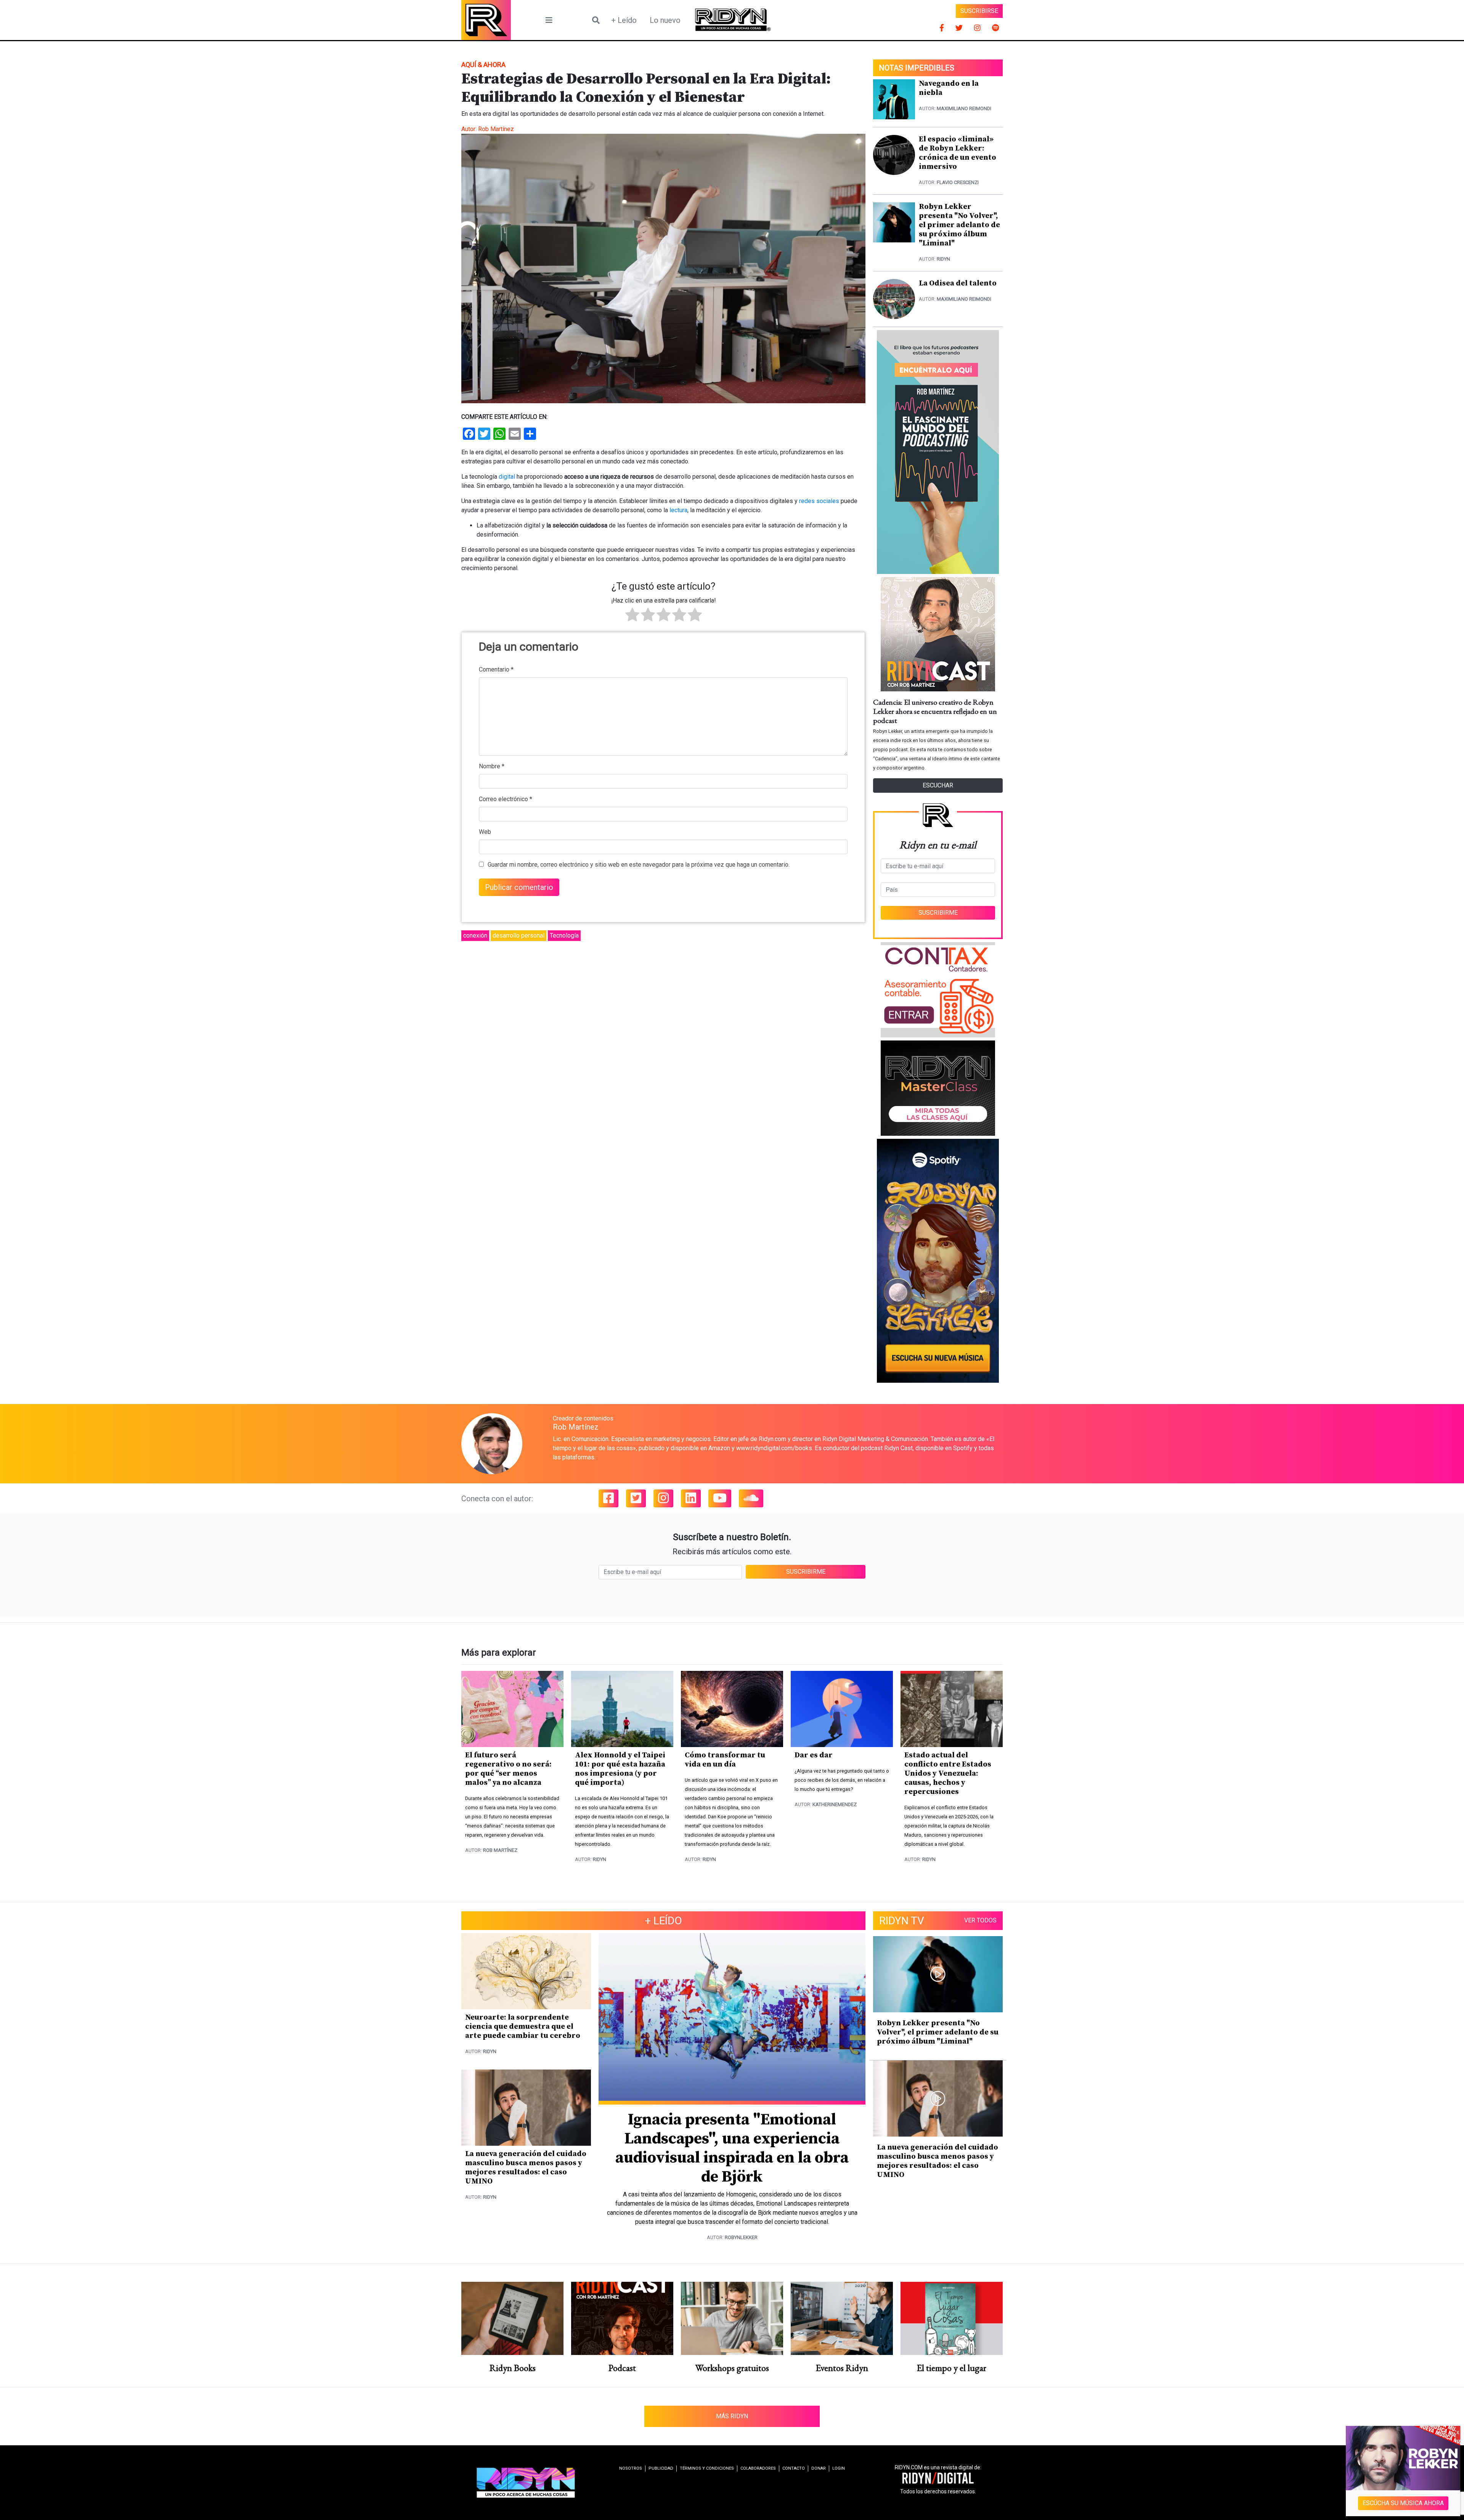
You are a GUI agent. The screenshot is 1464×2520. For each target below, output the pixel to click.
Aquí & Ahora (483, 65)
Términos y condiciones (707, 2468)
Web (485, 832)
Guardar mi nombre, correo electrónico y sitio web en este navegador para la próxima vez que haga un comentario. (639, 865)
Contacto (794, 2468)
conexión (475, 935)
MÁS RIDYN (732, 2416)
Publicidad (661, 2468)
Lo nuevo (665, 20)
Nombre (492, 766)
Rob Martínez (496, 129)
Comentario (496, 669)
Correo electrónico (506, 799)
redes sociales (819, 501)
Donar (819, 2468)
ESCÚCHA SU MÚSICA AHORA (1403, 2503)
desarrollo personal (518, 935)
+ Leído (624, 20)
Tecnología (564, 935)
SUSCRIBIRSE (979, 11)
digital (507, 477)
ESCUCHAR (938, 785)
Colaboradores (758, 2468)
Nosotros (631, 2468)
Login (839, 2468)
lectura (678, 510)
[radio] (632, 616)
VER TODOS (980, 1920)
